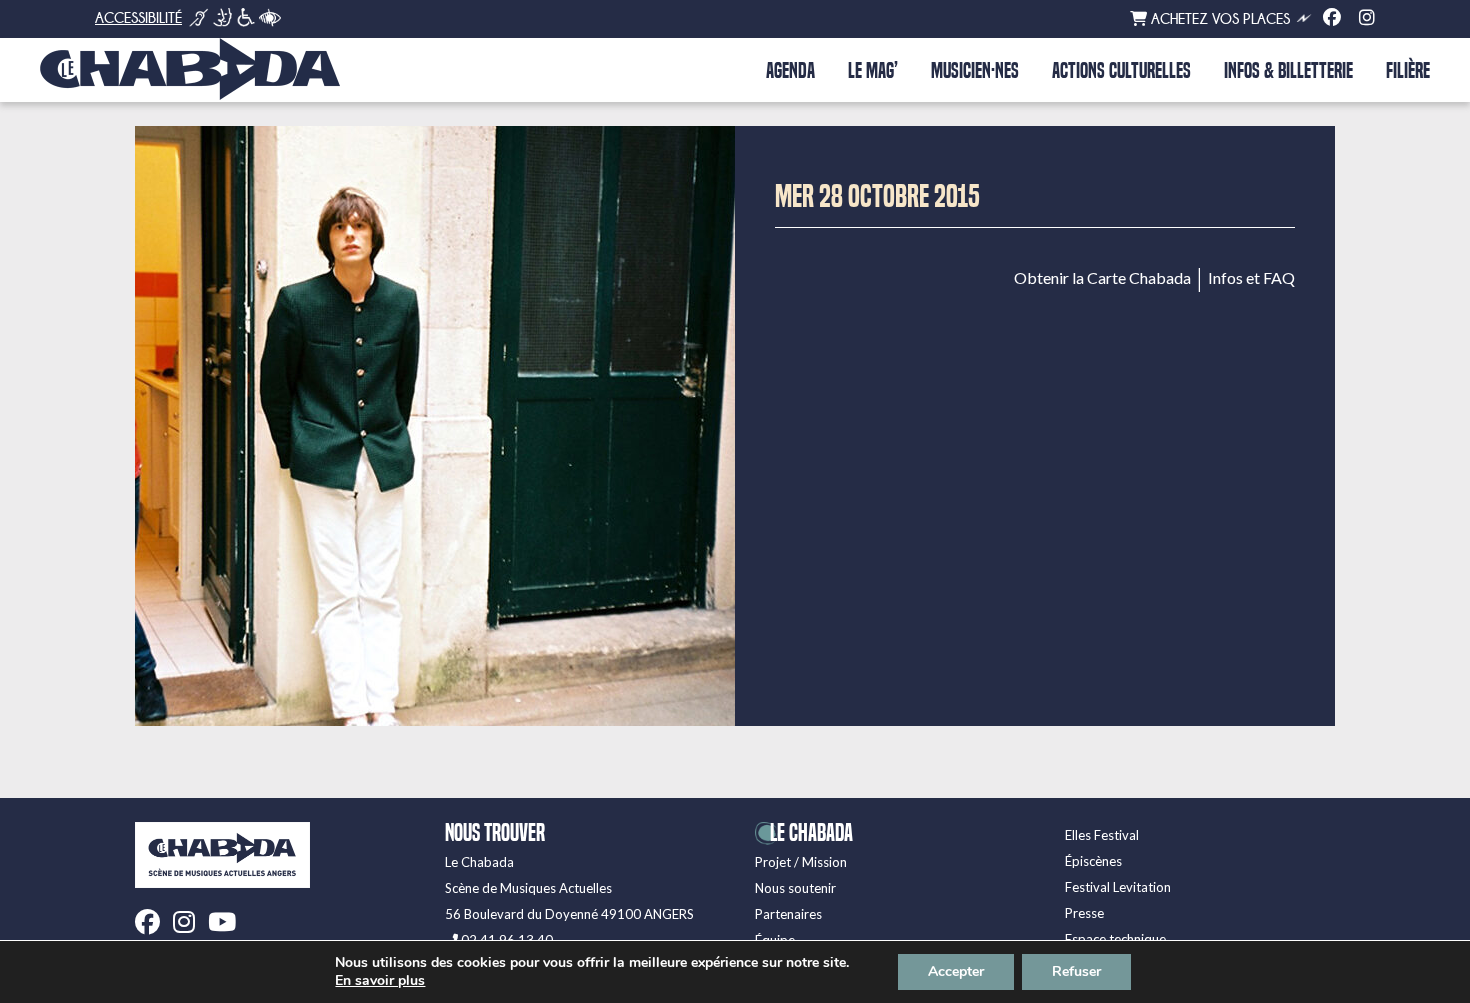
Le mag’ (873, 70)
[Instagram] (1367, 18)
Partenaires (788, 914)
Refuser (1076, 971)
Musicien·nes (975, 70)
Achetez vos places (1218, 19)
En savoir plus (380, 981)
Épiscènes (1093, 861)
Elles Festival (1102, 835)
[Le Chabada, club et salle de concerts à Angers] (190, 69)
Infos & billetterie (1288, 70)
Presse (1084, 913)
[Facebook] (1332, 18)
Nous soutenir (795, 888)
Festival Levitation (1118, 887)
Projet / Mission (801, 862)
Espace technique (1115, 939)
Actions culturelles (1121, 70)
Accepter (956, 971)
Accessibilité (138, 18)
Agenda (790, 70)
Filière (1408, 70)
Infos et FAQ (1251, 278)
